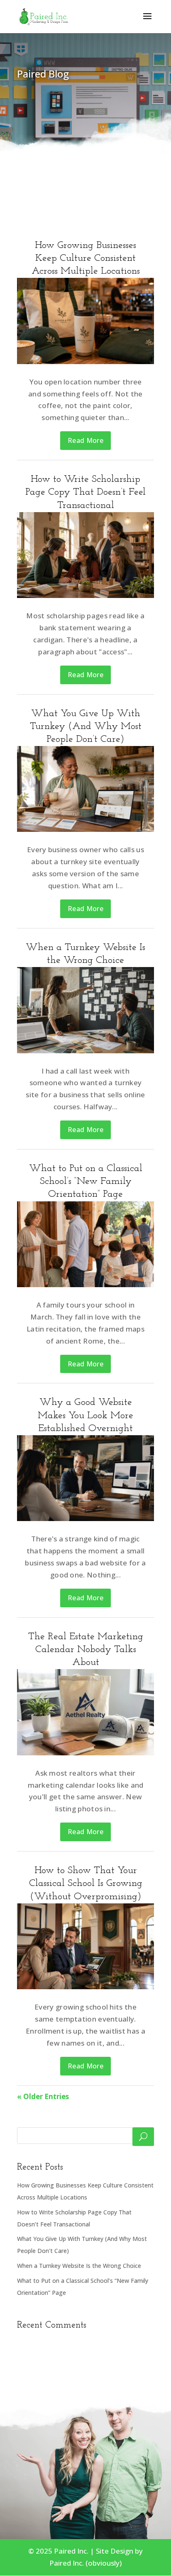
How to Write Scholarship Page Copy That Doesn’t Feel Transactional (85, 492)
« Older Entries (43, 2096)
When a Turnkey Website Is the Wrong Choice (79, 2266)
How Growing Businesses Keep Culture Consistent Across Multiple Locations (86, 258)
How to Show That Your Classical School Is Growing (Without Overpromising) (86, 1883)
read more (85, 440)
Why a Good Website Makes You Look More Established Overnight (85, 1415)
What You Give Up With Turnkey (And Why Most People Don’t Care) (86, 727)
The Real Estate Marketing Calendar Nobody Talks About (86, 1650)
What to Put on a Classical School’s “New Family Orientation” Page (86, 1181)
